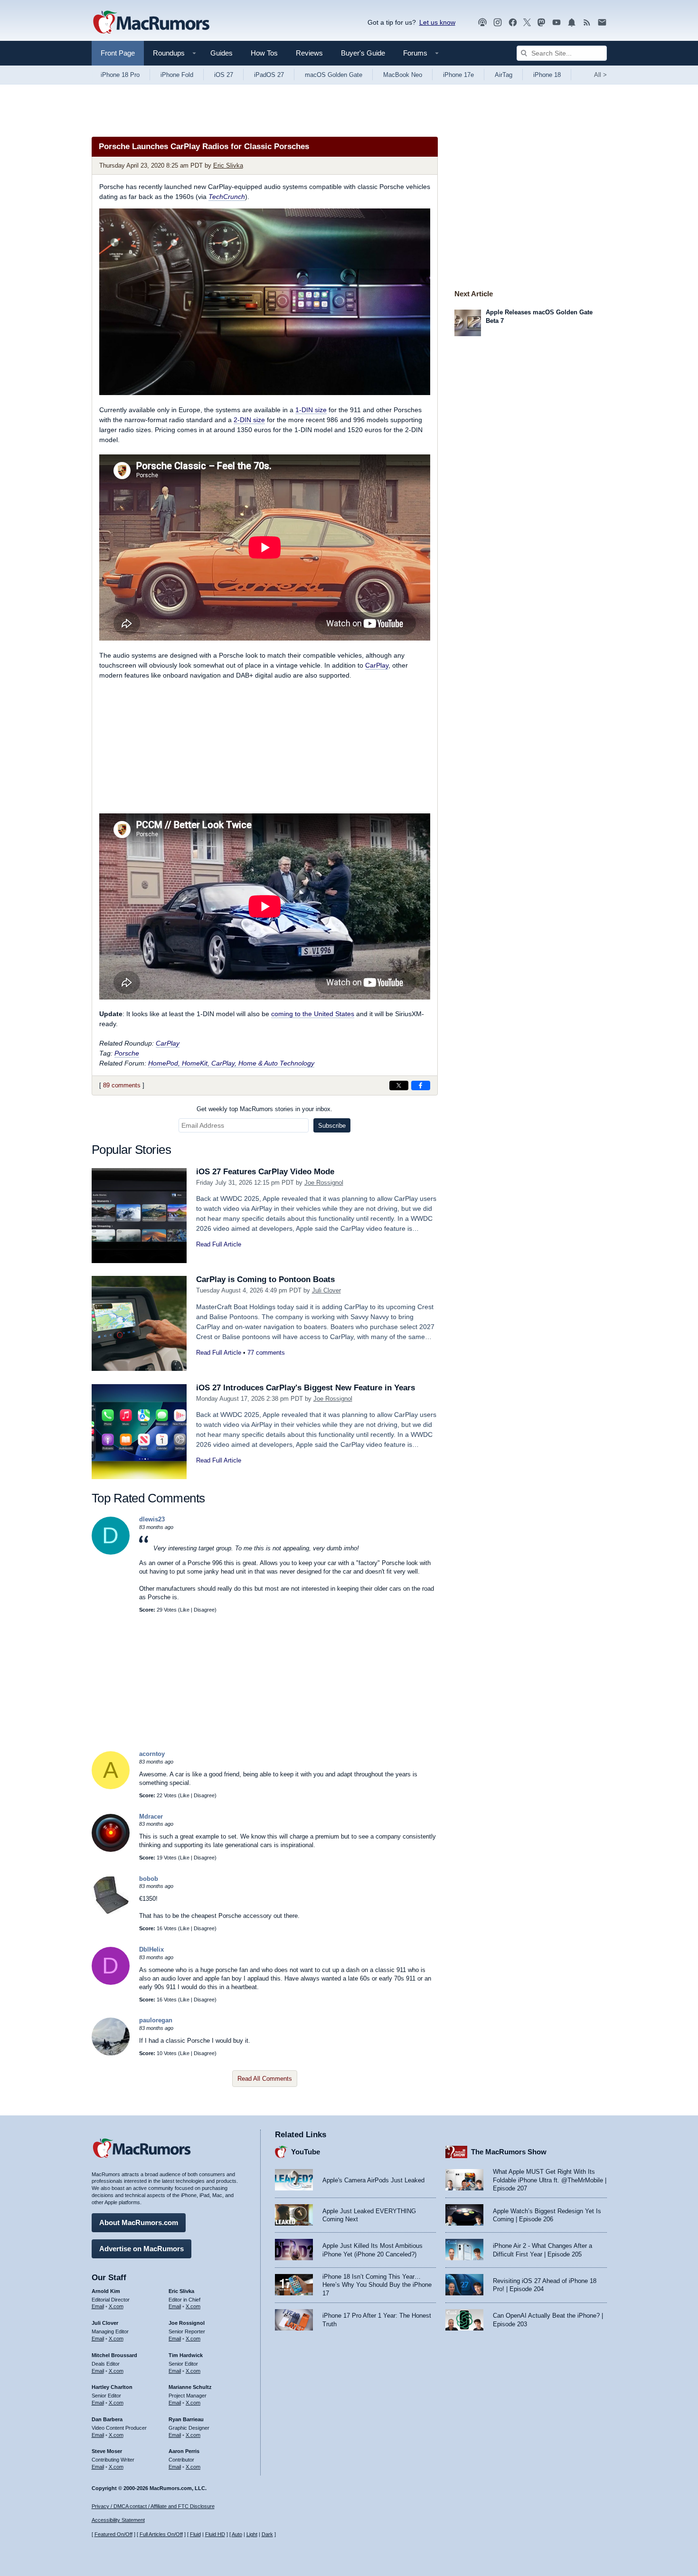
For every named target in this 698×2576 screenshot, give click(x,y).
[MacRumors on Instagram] (498, 23)
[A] (111, 1787)
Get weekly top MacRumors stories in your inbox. (264, 1109)
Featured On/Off (113, 2534)
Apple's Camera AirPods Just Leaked (373, 2180)
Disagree (204, 1610)
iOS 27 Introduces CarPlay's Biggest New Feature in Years (306, 1388)
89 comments (122, 1085)
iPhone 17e (458, 75)
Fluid (195, 2534)
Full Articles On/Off (161, 2534)
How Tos (264, 53)
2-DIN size (249, 420)
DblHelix (151, 1949)
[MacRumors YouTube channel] (557, 23)
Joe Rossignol (324, 1183)
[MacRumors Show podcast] (482, 23)
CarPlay (377, 665)
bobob (149, 1879)
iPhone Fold (177, 75)
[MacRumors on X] (527, 23)
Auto (237, 2534)
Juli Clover (326, 1290)
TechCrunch (227, 197)
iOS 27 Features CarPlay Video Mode (265, 1172)
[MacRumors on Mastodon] (541, 23)
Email (98, 2306)
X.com (116, 2306)
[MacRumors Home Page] (151, 23)
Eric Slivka (228, 165)
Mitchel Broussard (114, 2355)
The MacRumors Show (509, 2152)
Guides (222, 53)
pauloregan (156, 2020)
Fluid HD (215, 2534)
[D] (111, 1552)
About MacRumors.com (139, 2222)
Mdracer (151, 1816)
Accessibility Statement (118, 2520)
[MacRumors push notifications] (572, 23)
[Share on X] (399, 1085)
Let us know (437, 22)
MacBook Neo (403, 75)
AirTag (504, 75)
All (600, 75)
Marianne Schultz (190, 2387)
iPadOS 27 (269, 75)
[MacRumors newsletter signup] (602, 23)
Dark (267, 2534)
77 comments (266, 1353)
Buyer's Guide (363, 53)
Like (185, 1610)
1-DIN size (311, 410)
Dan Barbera (107, 2419)
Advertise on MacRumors (141, 2249)
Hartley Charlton (112, 2387)
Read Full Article (219, 1244)
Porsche (127, 1053)
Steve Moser (107, 2451)
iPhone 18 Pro (120, 75)
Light (252, 2534)
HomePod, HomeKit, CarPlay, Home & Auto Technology (231, 1063)
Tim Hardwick (186, 2355)
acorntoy (152, 1754)
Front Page (118, 53)
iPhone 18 (547, 75)
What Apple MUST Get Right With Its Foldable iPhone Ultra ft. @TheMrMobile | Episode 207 (550, 2180)
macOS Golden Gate (334, 75)
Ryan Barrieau (186, 2419)
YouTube (306, 2152)
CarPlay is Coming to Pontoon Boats (265, 1279)
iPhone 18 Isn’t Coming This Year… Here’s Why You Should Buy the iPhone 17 (377, 2285)
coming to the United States (313, 1014)
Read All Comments (265, 2079)
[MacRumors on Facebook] (513, 23)
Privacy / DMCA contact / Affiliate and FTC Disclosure (153, 2506)
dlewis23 (152, 1519)
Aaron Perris (184, 2451)
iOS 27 (224, 75)
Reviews (309, 53)
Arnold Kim (106, 2291)
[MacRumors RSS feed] (587, 23)
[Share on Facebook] (421, 1085)
